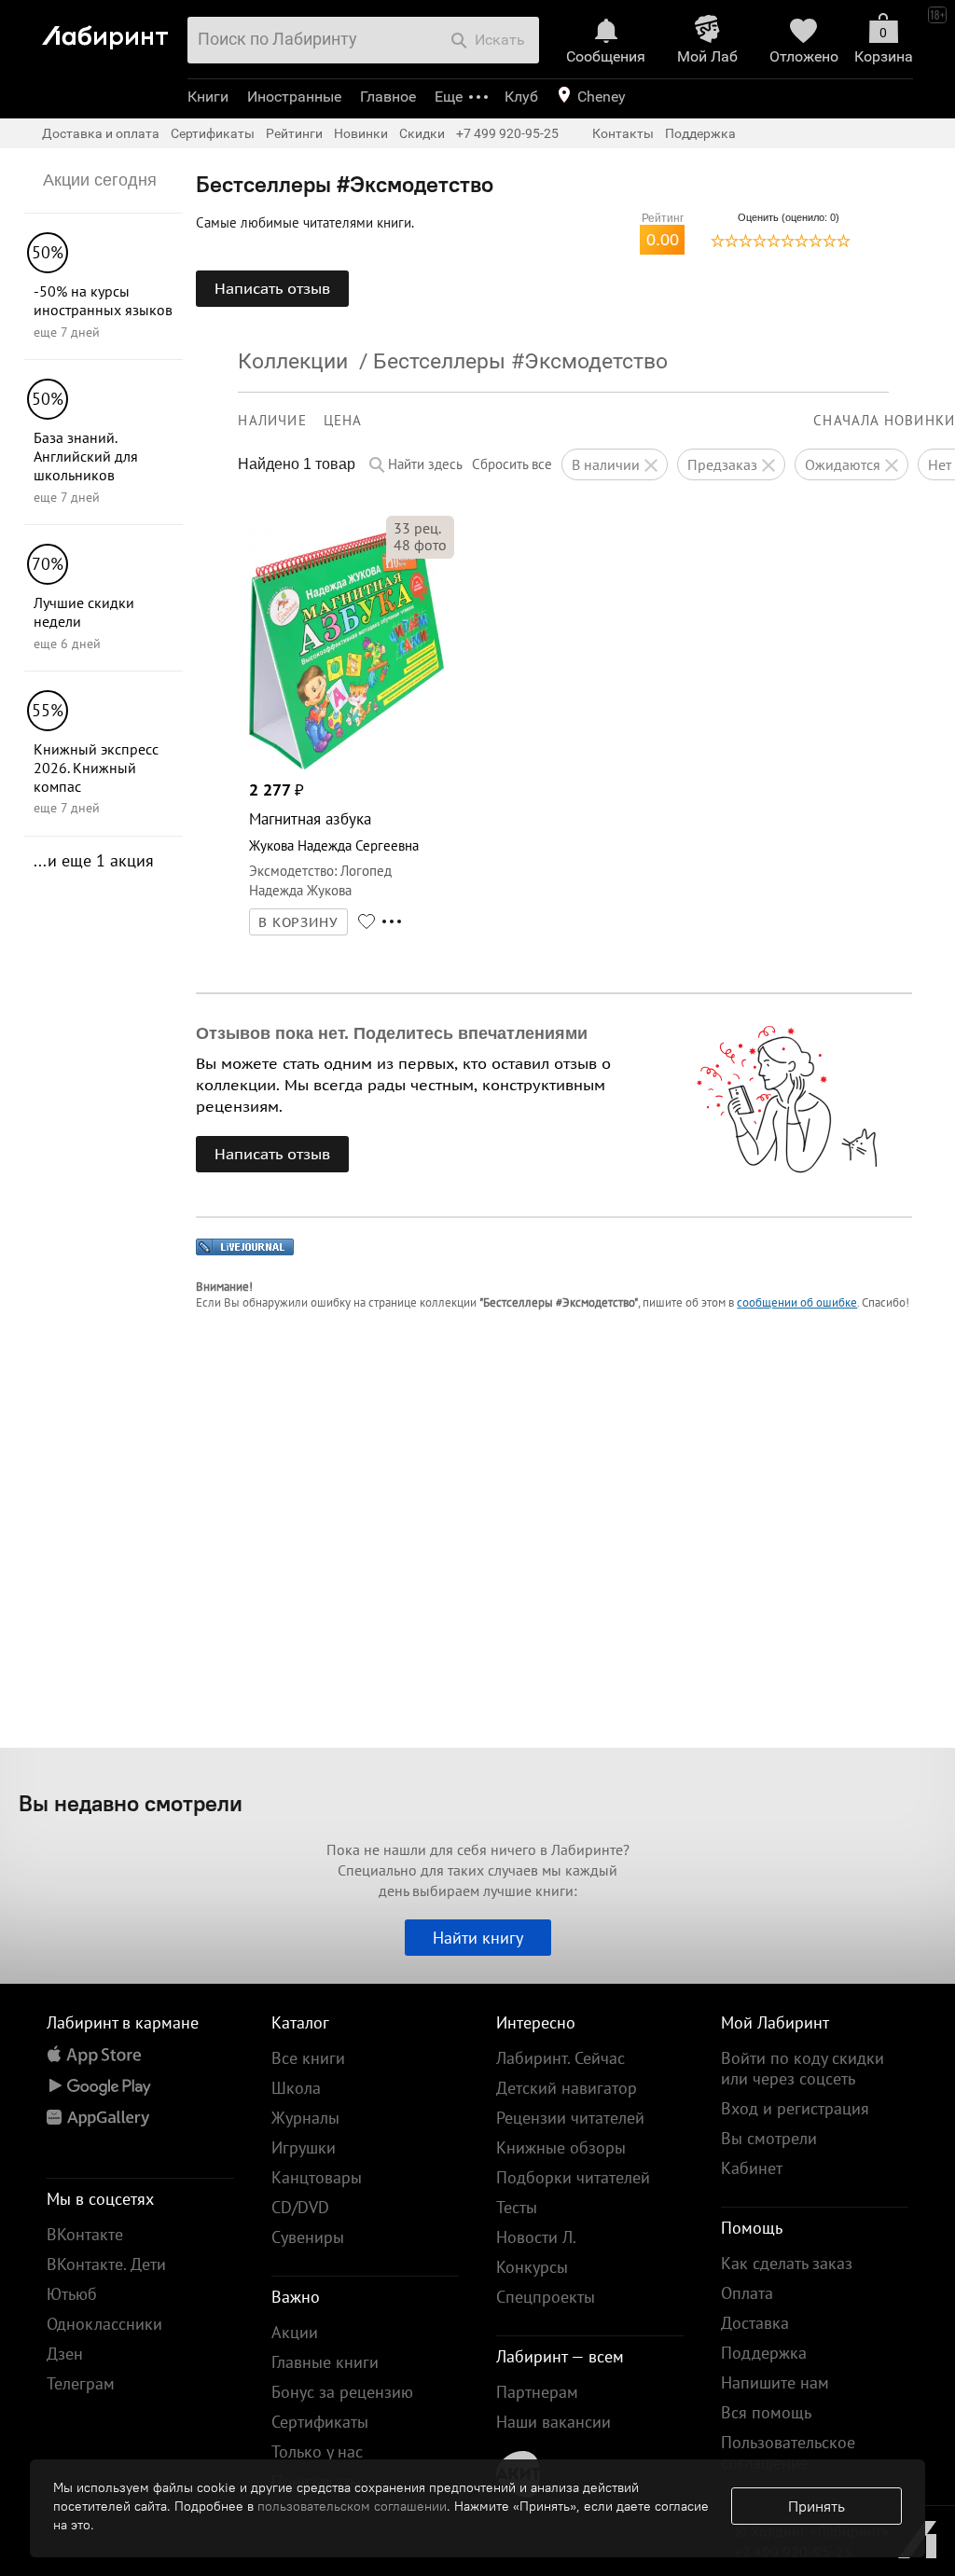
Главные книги (325, 2362)
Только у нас (317, 2451)
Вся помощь (766, 2412)
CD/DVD (300, 2207)
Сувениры (308, 2237)
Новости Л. (536, 2237)
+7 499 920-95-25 (507, 133)
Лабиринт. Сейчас (561, 2058)
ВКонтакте (85, 2234)
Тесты (517, 2207)
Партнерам (537, 2392)
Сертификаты (213, 133)
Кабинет (752, 2168)
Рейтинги (294, 133)
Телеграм (81, 2383)
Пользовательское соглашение (788, 2452)
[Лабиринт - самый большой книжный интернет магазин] (110, 29)
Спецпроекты (546, 2297)
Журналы (305, 2118)
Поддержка (700, 133)
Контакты (623, 133)
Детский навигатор (567, 2088)
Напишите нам (775, 2382)
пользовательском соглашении (352, 2506)
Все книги (308, 2058)
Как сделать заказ (787, 2263)
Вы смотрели (769, 2138)
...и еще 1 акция (94, 860)
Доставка (755, 2323)
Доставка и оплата (101, 133)
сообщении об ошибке (797, 1302)
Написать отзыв (272, 288)
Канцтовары (317, 2177)
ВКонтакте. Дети (106, 2264)
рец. (417, 528)
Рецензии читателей (570, 2118)
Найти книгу (478, 1938)
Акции (295, 2332)
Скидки (422, 133)
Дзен (65, 2354)
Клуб (521, 97)
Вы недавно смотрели (131, 1803)
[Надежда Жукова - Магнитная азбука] (346, 764)
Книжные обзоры (561, 2147)
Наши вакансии (554, 2422)
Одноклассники (104, 2324)
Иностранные (294, 97)
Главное (388, 97)
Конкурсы (532, 2267)
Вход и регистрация (795, 2108)
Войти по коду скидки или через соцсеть (803, 2068)
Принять (817, 2506)
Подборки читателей (573, 2177)
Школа (296, 2088)
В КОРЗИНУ (298, 922)
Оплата (747, 2293)
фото (420, 545)
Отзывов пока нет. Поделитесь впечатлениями (392, 1033)
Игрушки (304, 2147)
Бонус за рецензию (342, 2392)
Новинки (361, 133)
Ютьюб (72, 2294)
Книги (208, 97)
